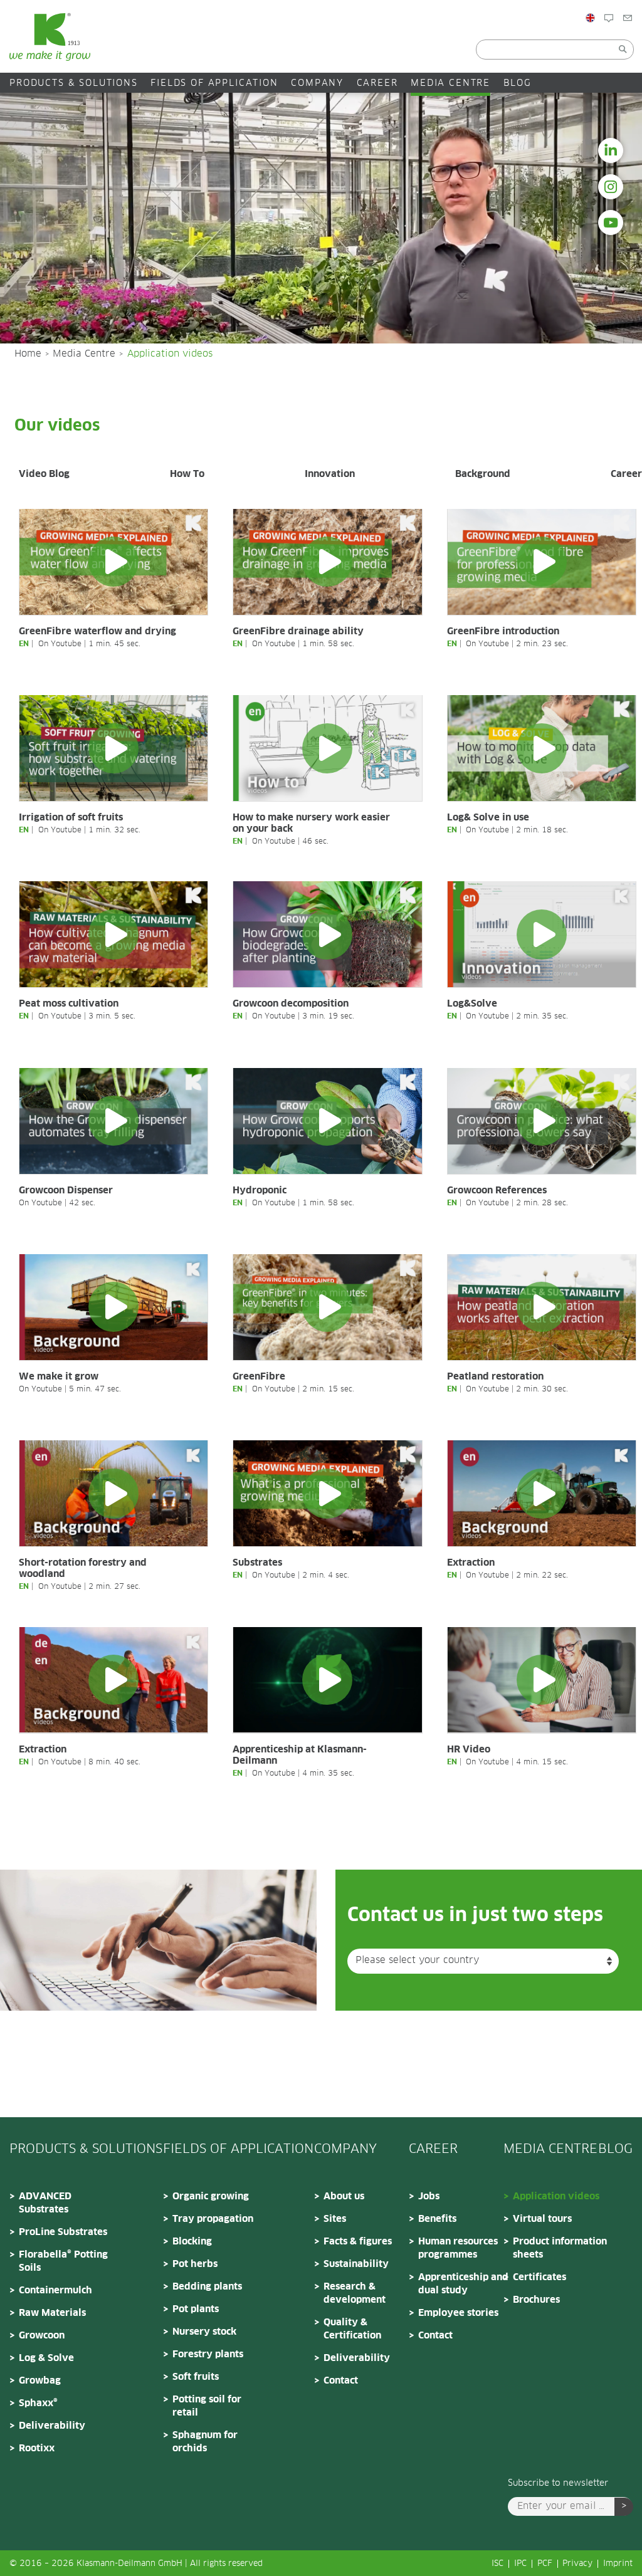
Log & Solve (46, 2358)
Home (28, 354)
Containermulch (55, 2291)
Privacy (577, 2564)
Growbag (40, 2381)
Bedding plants (207, 2287)
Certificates (539, 2277)
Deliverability (52, 2426)
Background (483, 474)
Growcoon (42, 2336)
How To (187, 474)
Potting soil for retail (207, 2406)
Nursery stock (204, 2332)
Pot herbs (195, 2264)
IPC (520, 2564)
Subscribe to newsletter (558, 2483)
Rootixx (37, 2448)
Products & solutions (74, 83)
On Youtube (60, 644)
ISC (497, 2564)
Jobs (429, 2196)
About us (344, 2196)
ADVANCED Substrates (45, 2203)
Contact (341, 2381)
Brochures (536, 2300)
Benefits (437, 2219)
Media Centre (450, 83)
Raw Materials (52, 2313)
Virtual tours (542, 2219)
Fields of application (214, 83)
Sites (335, 2219)
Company (317, 83)
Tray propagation (213, 2219)
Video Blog (44, 474)
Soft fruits (196, 2377)
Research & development (355, 2293)
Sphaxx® (38, 2403)
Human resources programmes (458, 2248)
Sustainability (356, 2264)
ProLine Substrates (63, 2232)
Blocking (192, 2242)
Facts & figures (358, 2242)
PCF (545, 2564)
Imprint (618, 2564)
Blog (624, 45)
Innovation (330, 474)
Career (377, 83)
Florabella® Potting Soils (63, 2261)
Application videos (556, 2196)
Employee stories (458, 2313)
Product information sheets (560, 2248)
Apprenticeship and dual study (463, 2284)
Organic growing (211, 2196)
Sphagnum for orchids (205, 2442)
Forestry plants (208, 2354)
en (24, 644)
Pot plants (196, 2309)
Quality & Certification (352, 2329)
